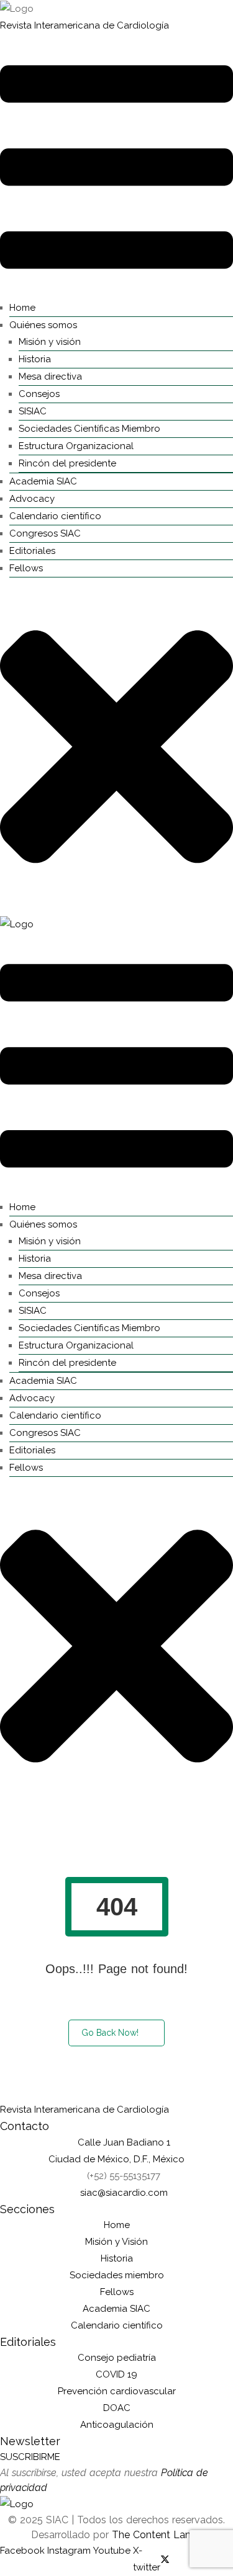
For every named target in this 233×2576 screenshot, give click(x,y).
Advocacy (32, 499)
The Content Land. (157, 2535)
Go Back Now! (110, 2033)
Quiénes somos (43, 325)
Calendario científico (55, 516)
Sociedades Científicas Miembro (89, 429)
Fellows (26, 568)
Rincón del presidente (67, 463)
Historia (35, 359)
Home (22, 308)
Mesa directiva (50, 377)
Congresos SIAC (45, 533)
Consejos (39, 394)
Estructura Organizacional (76, 446)
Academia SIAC (43, 481)
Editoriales (32, 551)
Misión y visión (50, 342)
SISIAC (33, 411)
